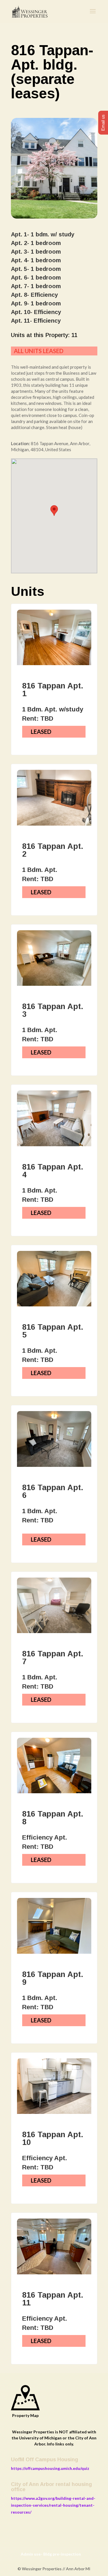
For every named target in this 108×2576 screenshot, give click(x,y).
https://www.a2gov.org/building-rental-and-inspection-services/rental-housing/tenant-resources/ (53, 2505)
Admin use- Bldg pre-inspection (51, 2554)
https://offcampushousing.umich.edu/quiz (50, 2468)
